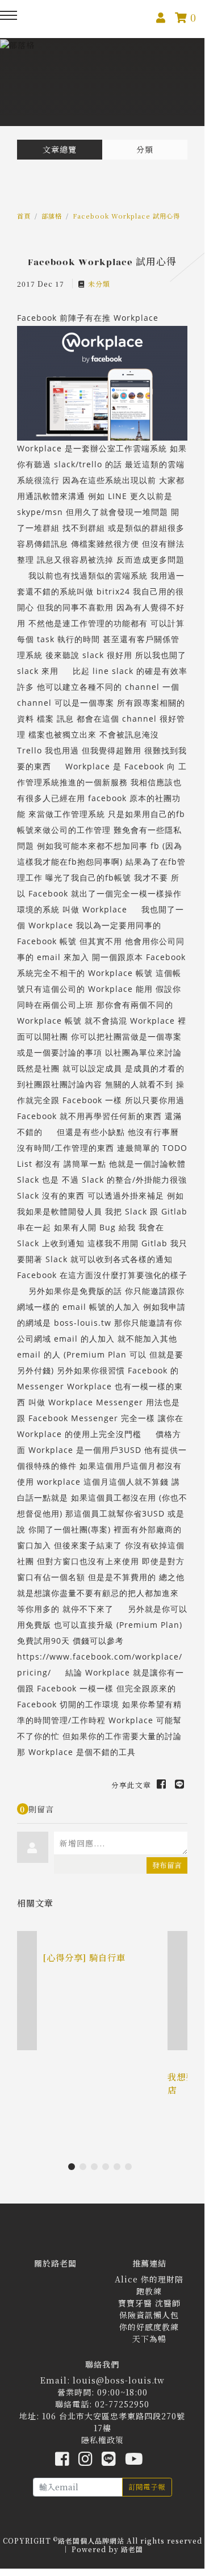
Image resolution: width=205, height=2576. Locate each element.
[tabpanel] (102, 1982)
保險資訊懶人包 (149, 2315)
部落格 (52, 216)
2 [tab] (85, 2169)
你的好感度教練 (149, 2327)
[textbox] (121, 1843)
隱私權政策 (102, 2440)
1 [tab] (74, 2169)
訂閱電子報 (147, 2487)
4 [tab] (108, 2169)
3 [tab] (97, 2169)
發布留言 (167, 1865)
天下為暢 (149, 2339)
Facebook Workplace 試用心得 (126, 216)
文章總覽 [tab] (60, 149)
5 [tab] (119, 2169)
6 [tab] (131, 2169)
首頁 (24, 216)
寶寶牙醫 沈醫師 (149, 2303)
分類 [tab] (145, 149)
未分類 (99, 284)
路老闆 (132, 2549)
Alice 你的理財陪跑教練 (149, 2285)
